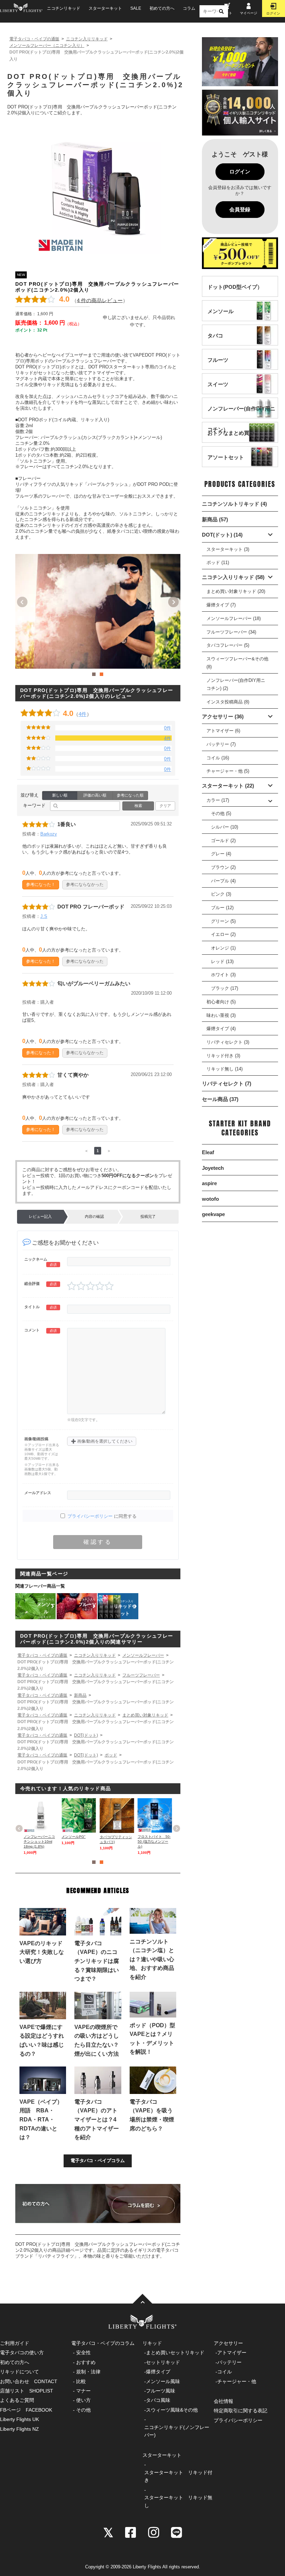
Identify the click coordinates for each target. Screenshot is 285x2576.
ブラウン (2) (223, 867)
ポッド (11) (218, 563)
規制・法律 (88, 2372)
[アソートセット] (226, 464)
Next (173, 602)
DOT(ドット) (86, 1735)
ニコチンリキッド (64, 8)
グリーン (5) (223, 921)
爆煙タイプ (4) (221, 1029)
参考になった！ (41, 884)
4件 (83, 714)
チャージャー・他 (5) (228, 771)
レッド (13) (222, 961)
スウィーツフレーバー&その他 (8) (237, 663)
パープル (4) (223, 881)
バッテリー (229, 2362)
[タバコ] (215, 342)
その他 (83, 2410)
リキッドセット (125, 1608)
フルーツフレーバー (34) (231, 632)
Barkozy (49, 834)
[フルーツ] (218, 366)
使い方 (83, 2400)
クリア (165, 806)
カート (227, 13)
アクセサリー (228, 2343)
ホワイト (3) (223, 975)
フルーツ (87, 1604)
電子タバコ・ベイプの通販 (34, 39)
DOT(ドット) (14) (222, 535)
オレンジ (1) (223, 948)
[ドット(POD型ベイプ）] (235, 294)
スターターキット (105, 8)
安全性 (83, 2353)
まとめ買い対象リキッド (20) (236, 591)
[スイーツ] (218, 391)
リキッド (152, 2343)
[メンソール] (221, 318)
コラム (189, 8)
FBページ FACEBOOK (26, 2410)
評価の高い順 (95, 795)
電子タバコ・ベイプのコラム (103, 2343)
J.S (44, 916)
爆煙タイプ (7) (221, 605)
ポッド (111, 1755)
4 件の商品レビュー (100, 300)
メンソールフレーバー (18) (234, 618)
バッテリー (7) (221, 744)
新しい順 (60, 795)
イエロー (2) (223, 934)
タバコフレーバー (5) (228, 645)
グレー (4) (221, 854)
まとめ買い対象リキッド (145, 1715)
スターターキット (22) (228, 786)
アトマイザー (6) (223, 731)
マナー (83, 2391)
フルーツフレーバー (141, 1675)
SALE (136, 8)
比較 (81, 2381)
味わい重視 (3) (221, 1015)
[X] (108, 2532)
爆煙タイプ (158, 2372)
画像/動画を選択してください (102, 1441)
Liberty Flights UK (19, 2419)
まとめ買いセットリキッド (175, 2353)
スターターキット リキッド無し (178, 2501)
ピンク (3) (221, 894)
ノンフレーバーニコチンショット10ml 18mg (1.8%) (39, 1841)
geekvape (213, 1214)
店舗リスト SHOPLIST (27, 2391)
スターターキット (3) (228, 549)
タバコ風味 (158, 2400)
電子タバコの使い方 (22, 2353)
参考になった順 (130, 795)
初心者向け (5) (221, 1002)
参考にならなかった (85, 884)
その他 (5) (221, 813)
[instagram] (154, 2532)
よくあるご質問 (17, 2400)
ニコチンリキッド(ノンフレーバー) (177, 2431)
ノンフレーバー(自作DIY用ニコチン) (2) (236, 684)
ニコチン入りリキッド (87, 39)
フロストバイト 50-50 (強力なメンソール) (154, 1841)
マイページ (249, 13)
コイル (225, 2372)
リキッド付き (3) (223, 1056)
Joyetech (213, 1168)
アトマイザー (232, 2353)
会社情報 (223, 2401)
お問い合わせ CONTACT (29, 2381)
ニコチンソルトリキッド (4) (234, 504)
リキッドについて (19, 2372)
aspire (209, 1183)
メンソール (46, 1608)
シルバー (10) (225, 827)
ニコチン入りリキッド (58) (233, 577)
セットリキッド (163, 2362)
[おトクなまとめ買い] (231, 439)
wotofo (210, 1199)
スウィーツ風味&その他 (172, 2410)
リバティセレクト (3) (228, 1042)
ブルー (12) (222, 908)
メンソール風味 (163, 2381)
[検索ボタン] (221, 11)
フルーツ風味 (161, 2391)
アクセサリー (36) (223, 716)
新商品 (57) (215, 519)
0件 (168, 728)
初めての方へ (162, 8)
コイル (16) (218, 758)
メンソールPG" (74, 1837)
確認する (98, 1542)
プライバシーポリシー (90, 1516)
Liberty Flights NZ (19, 2429)
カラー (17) (218, 800)
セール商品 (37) (220, 1099)
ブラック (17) (225, 988)
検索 (138, 806)
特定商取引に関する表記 (241, 2411)
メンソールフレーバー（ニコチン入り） (47, 46)
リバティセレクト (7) (227, 1083)
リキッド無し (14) (225, 1069)
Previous (22, 602)
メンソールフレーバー (143, 1655)
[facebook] (131, 2532)
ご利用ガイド (15, 2343)
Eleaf (208, 1152)
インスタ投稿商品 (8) (228, 702)
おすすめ (86, 2362)
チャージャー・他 (237, 2381)
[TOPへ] (142, 2299)
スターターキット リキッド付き (178, 2476)
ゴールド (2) (223, 841)
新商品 (80, 1695)
